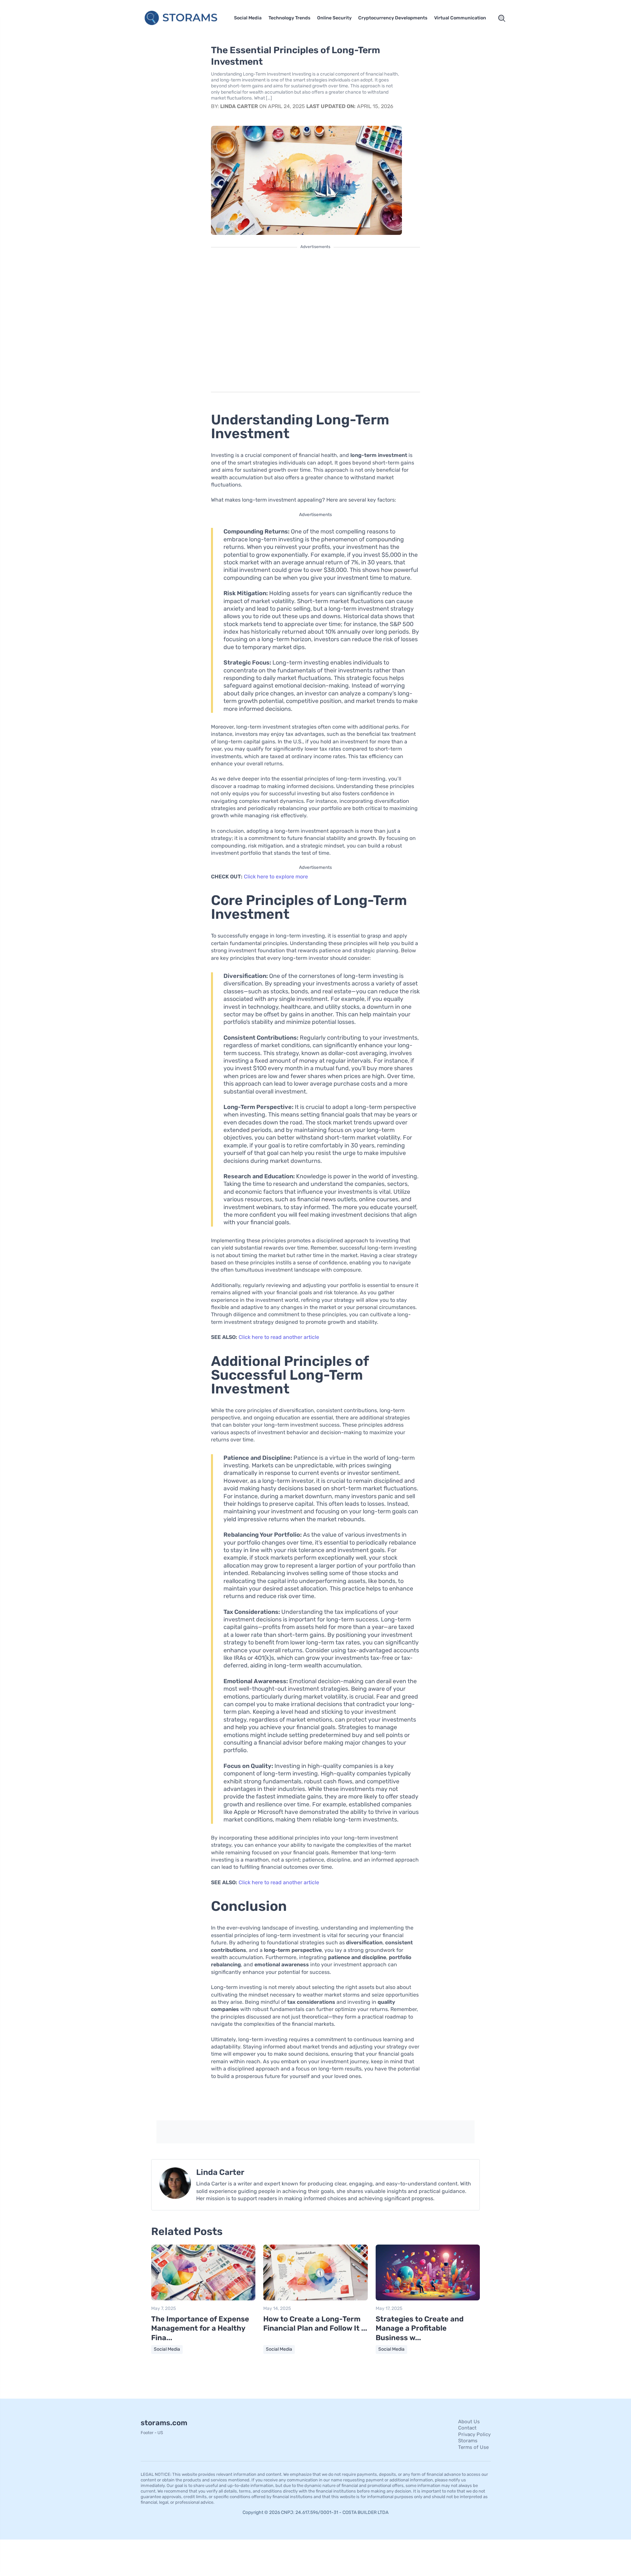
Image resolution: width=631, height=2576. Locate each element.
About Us (469, 2422)
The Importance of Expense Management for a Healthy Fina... (200, 2328)
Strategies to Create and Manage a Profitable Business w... (420, 2328)
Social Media (248, 18)
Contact (467, 2428)
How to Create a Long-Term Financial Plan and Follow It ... (315, 2324)
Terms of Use (473, 2447)
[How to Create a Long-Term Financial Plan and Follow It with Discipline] (315, 2299)
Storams (468, 2441)
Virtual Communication (460, 18)
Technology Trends (289, 18)
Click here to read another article (279, 1337)
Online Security (334, 18)
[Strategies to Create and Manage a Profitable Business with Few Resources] (428, 2299)
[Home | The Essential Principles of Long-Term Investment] (182, 18)
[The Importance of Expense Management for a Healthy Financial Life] (203, 2299)
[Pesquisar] (502, 18)
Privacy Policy (474, 2434)
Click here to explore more (276, 877)
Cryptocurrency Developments (393, 18)
